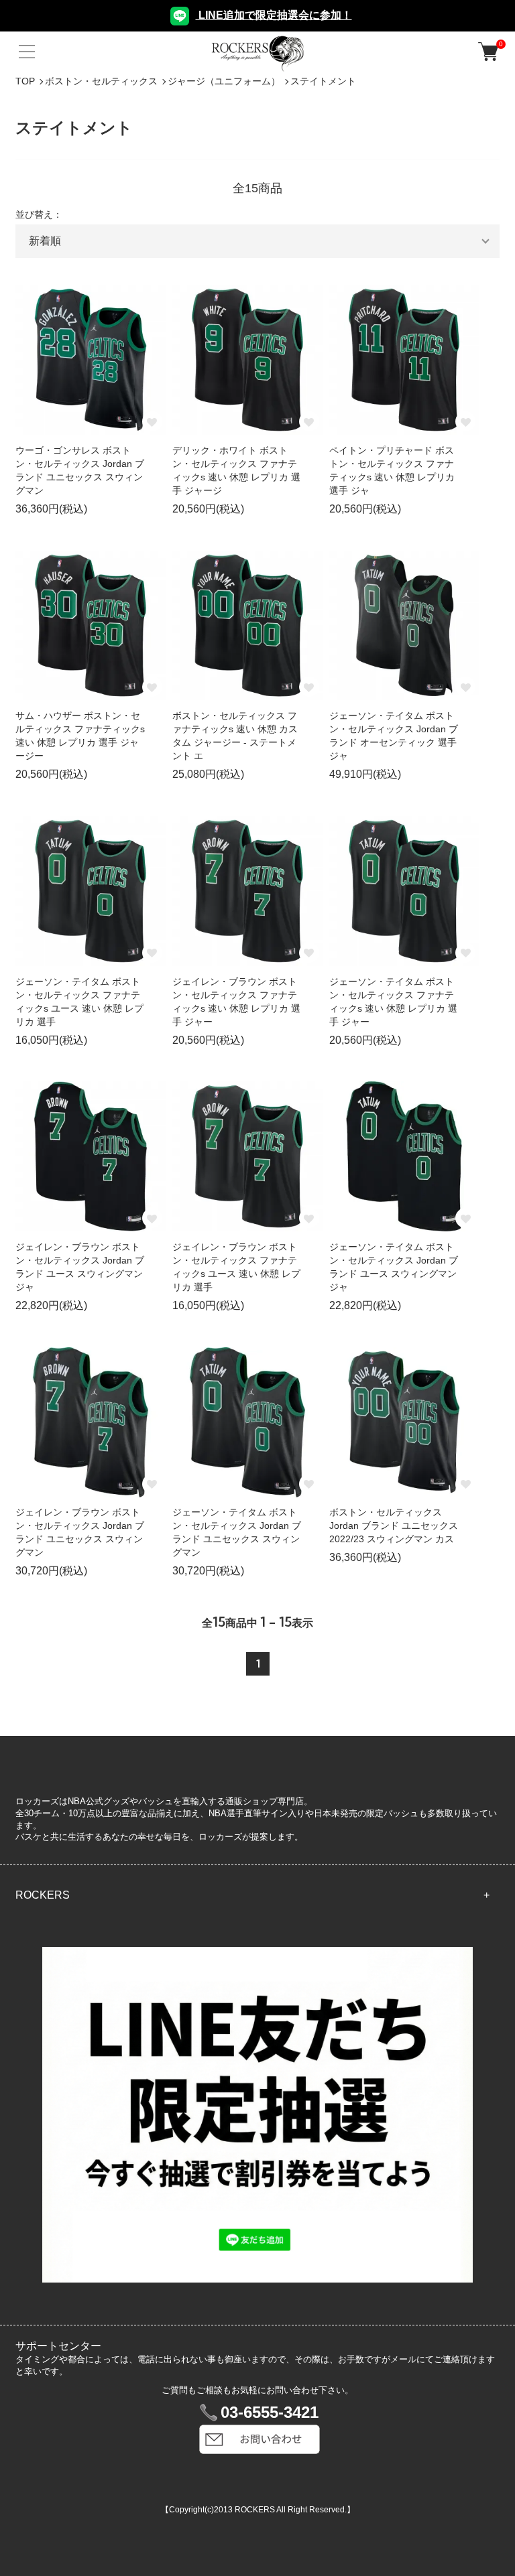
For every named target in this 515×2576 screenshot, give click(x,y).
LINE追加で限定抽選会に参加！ (274, 15)
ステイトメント (323, 81)
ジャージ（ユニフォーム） (224, 81)
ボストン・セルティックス (101, 81)
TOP (25, 81)
